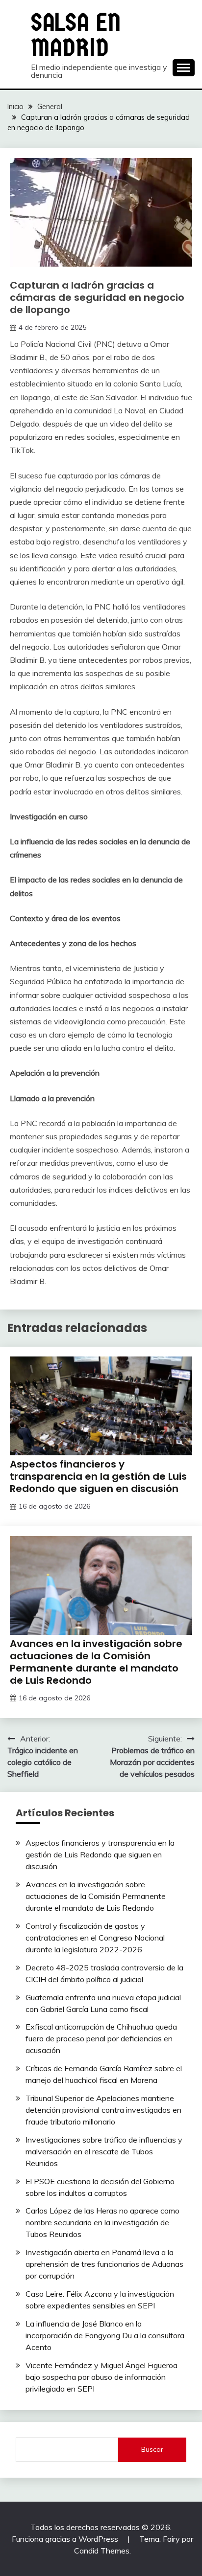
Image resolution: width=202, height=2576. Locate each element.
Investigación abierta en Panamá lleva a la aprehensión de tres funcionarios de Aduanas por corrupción (104, 2264)
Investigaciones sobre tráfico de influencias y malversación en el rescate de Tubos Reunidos (104, 2151)
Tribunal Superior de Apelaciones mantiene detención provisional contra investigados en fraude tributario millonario (103, 2110)
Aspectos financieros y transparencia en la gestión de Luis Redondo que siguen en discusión (98, 1476)
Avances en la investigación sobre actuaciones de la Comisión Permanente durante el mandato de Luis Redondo (96, 1662)
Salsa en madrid (76, 35)
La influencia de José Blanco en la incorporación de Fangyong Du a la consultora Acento (105, 2335)
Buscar (152, 2449)
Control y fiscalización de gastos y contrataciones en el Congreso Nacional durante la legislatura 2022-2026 (95, 1938)
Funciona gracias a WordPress (66, 2539)
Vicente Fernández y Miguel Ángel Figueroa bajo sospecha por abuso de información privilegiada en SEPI (101, 2377)
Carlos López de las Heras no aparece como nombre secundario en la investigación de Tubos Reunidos (102, 2222)
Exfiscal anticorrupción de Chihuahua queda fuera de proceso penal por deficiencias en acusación (101, 2038)
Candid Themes (102, 2551)
